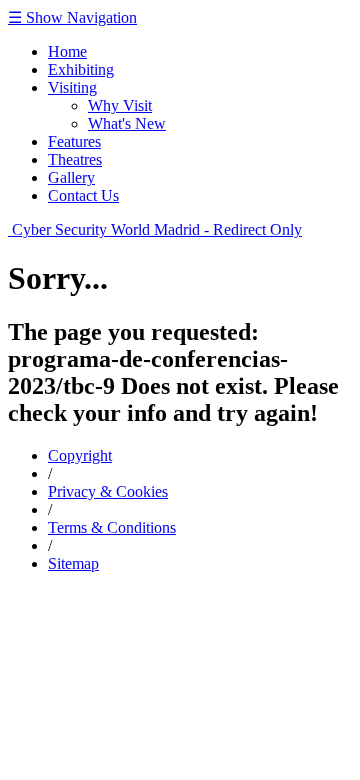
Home (67, 51)
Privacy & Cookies (108, 491)
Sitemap (73, 563)
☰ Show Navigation (72, 17)
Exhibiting (81, 69)
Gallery (71, 177)
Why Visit (120, 105)
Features (74, 141)
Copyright (80, 455)
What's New (127, 123)
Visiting (72, 87)
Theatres (75, 159)
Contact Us (83, 195)
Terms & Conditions (112, 527)
